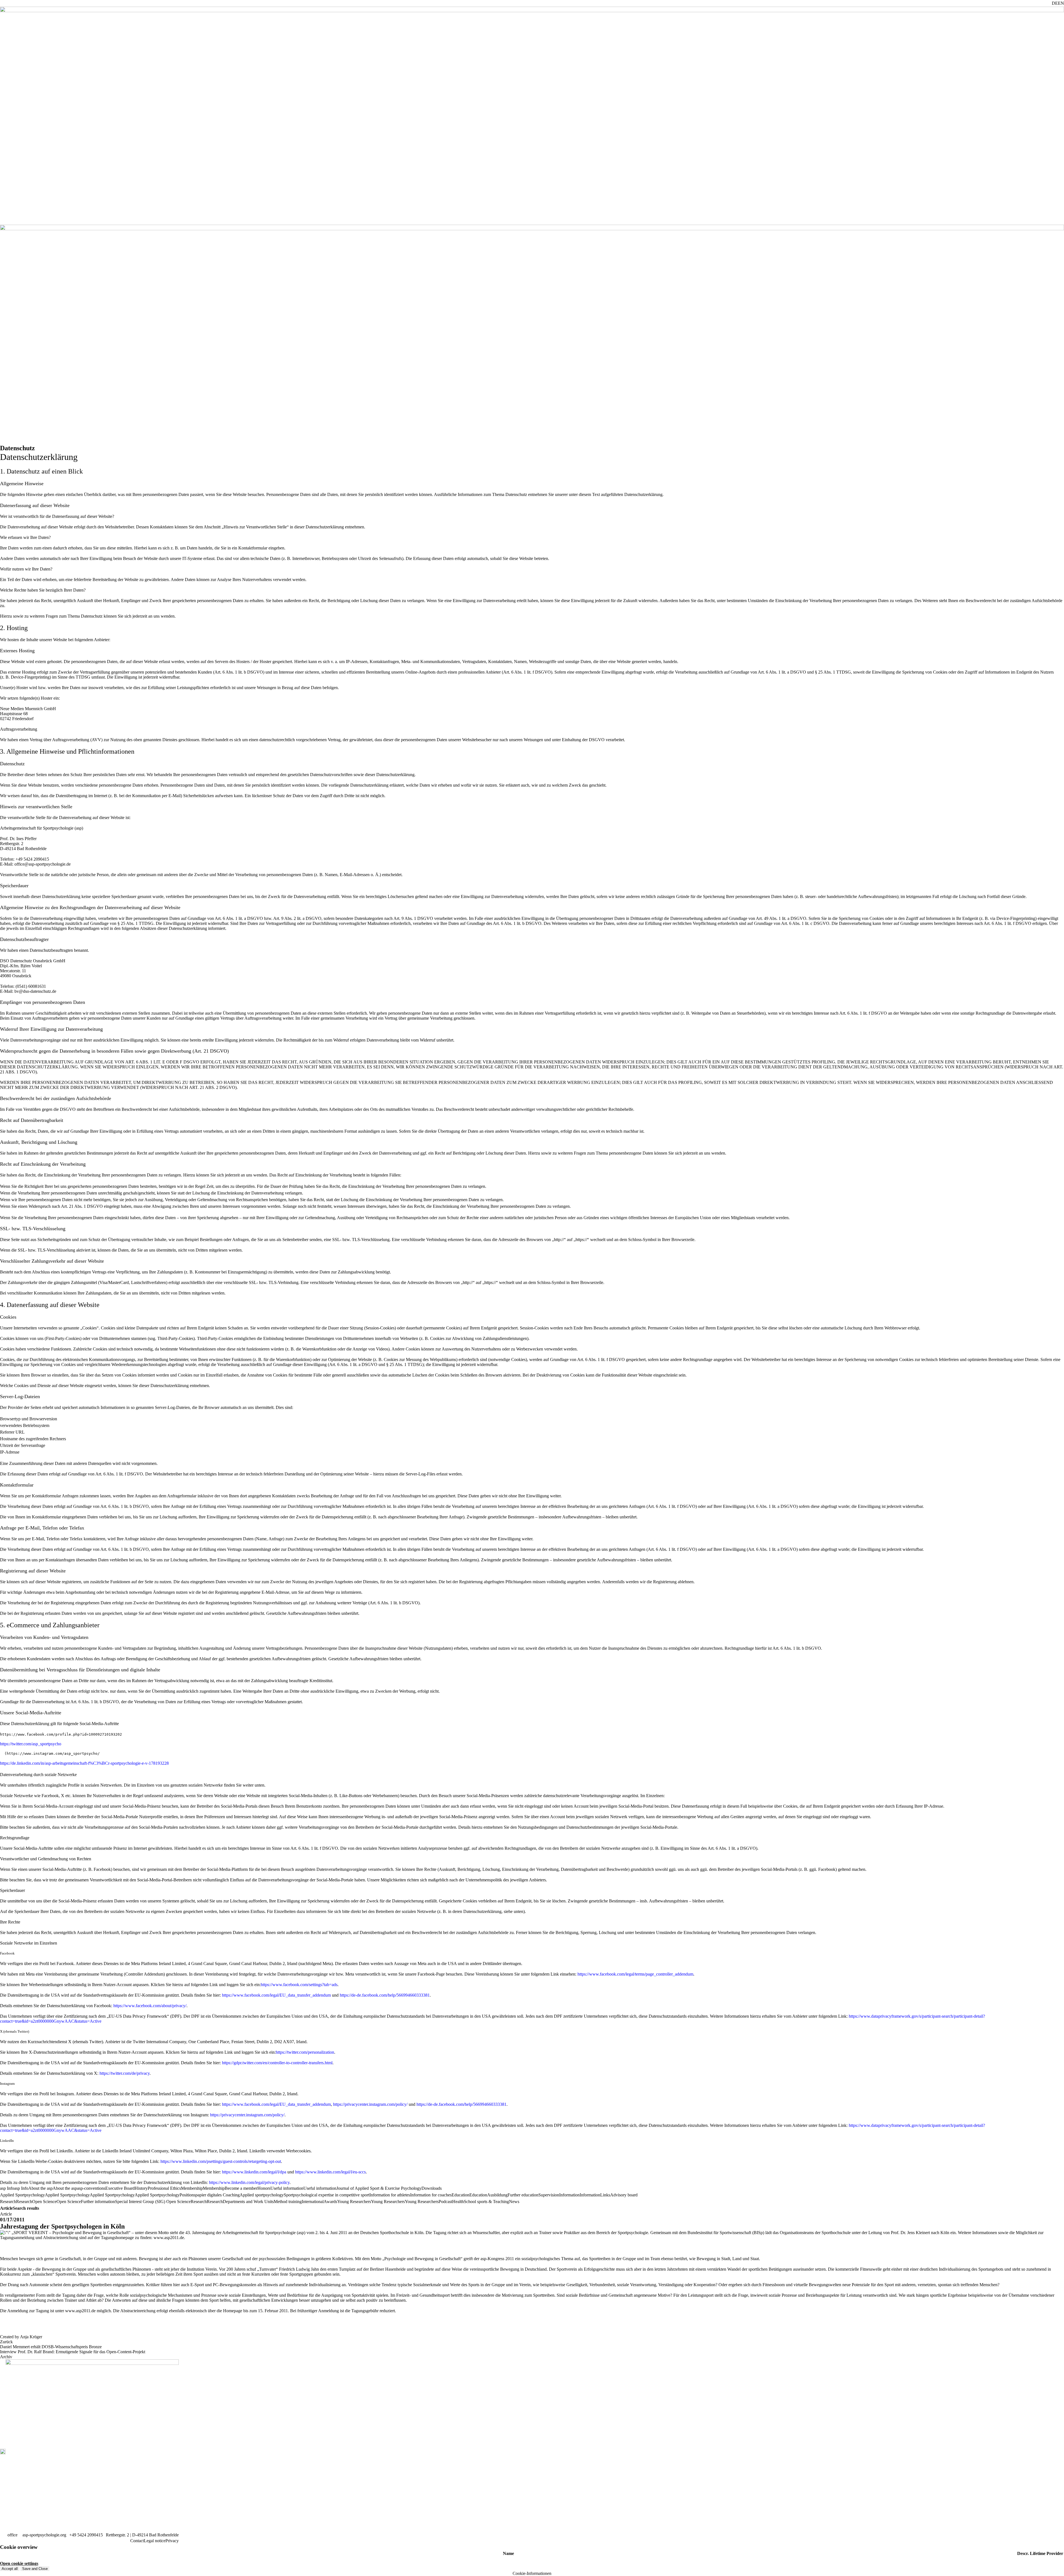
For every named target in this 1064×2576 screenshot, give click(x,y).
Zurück (6, 2342)
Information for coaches (431, 2195)
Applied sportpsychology (262, 2195)
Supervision (549, 2195)
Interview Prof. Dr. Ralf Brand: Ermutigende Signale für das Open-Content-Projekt (73, 2352)
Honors (264, 2188)
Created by (21, 2337)
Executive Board (120, 2188)
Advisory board (624, 2195)
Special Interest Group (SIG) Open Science (153, 2202)
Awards (330, 2202)
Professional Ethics (164, 2188)
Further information (98, 2202)
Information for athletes (390, 2195)
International (313, 2202)
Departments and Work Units (248, 2202)
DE (1055, 3)
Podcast (445, 2202)
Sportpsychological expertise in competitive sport (327, 2195)
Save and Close (35, 2569)
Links (605, 2195)
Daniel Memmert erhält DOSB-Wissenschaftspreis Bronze (51, 2347)
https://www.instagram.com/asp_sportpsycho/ (53, 1753)
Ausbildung (497, 2195)
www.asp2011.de (169, 2238)
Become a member (241, 2188)
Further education (523, 2195)
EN (1061, 3)
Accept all (10, 2569)
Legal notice (155, 2541)
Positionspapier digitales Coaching (210, 2195)
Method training (288, 2202)
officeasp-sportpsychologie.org (37, 2535)
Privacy (172, 2541)
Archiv (6, 2357)
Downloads (432, 2188)
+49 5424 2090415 (86, 2535)
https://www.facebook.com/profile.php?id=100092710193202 (61, 1734)
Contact (137, 2541)
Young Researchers (422, 2202)
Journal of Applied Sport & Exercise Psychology (379, 2188)
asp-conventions (91, 2188)
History (141, 2188)
